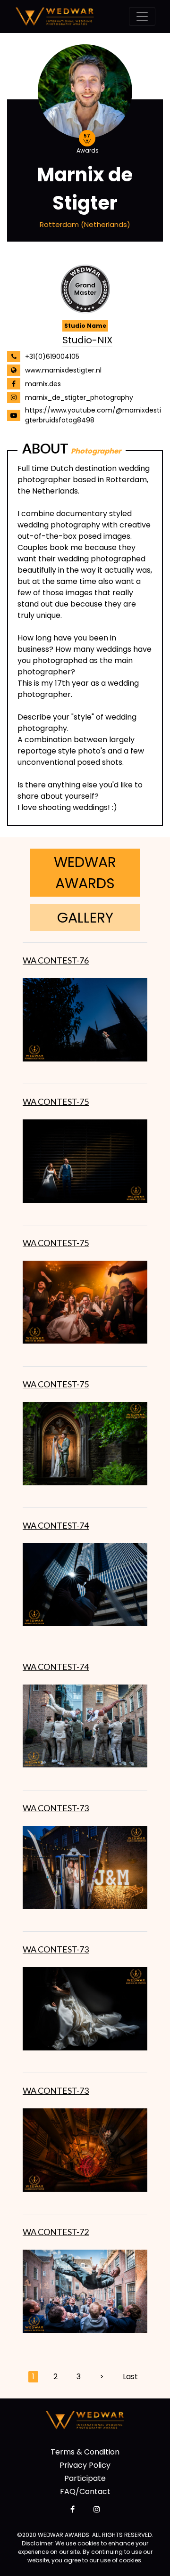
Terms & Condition (85, 2452)
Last (130, 2377)
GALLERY (85, 918)
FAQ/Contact (85, 2491)
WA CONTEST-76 (56, 960)
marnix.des (43, 384)
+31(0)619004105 (52, 356)
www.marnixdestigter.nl (63, 370)
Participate (85, 2478)
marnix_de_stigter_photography (79, 397)
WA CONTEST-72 (56, 2232)
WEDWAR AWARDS (85, 873)
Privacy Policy (85, 2465)
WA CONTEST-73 (56, 1808)
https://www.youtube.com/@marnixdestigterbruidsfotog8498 (93, 415)
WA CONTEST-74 (56, 1525)
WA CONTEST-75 (56, 1102)
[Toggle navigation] (142, 16)
